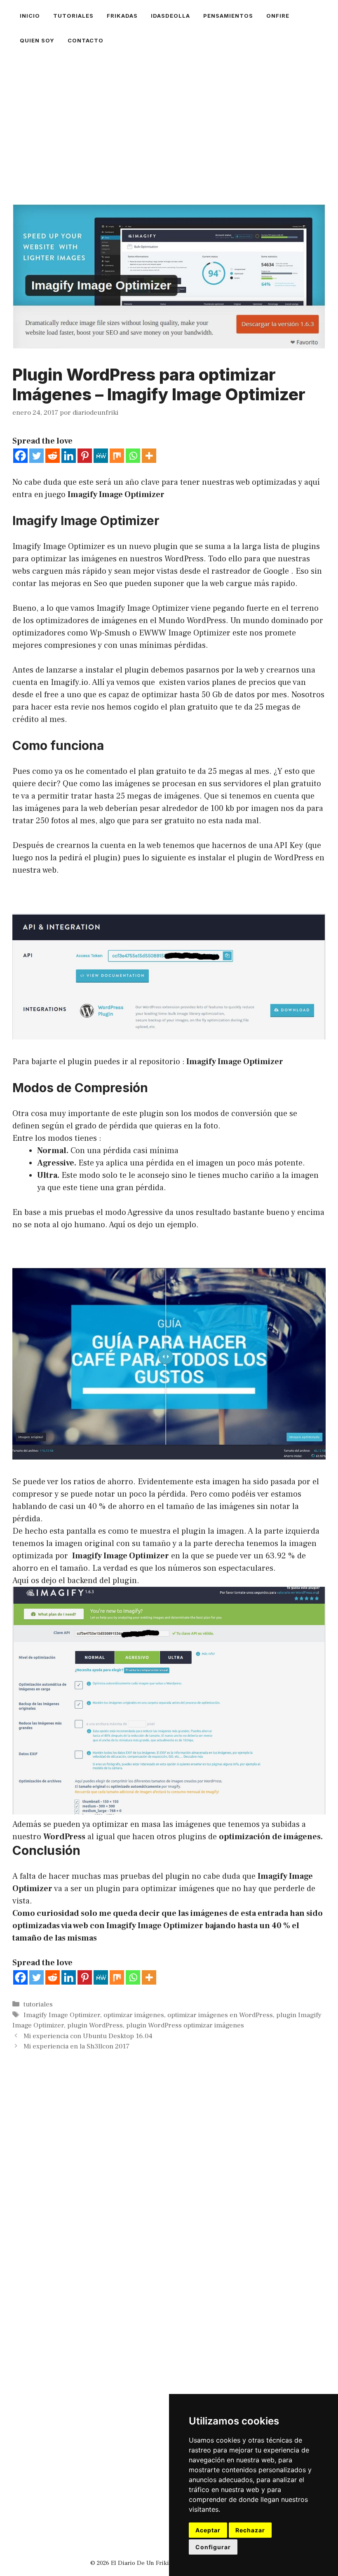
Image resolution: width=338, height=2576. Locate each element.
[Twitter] (36, 456)
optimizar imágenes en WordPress (220, 2015)
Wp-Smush (110, 633)
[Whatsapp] (133, 456)
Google (276, 571)
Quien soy (37, 40)
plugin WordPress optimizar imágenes (185, 2025)
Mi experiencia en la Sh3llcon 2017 (76, 2046)
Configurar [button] (213, 2547)
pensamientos (228, 16)
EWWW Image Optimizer (185, 633)
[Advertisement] (169, 114)
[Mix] (117, 456)
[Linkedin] (69, 456)
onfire (278, 16)
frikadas (122, 16)
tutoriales (73, 16)
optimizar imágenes (134, 2015)
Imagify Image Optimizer (235, 1062)
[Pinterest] (85, 456)
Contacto (86, 40)
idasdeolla (170, 16)
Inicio (30, 16)
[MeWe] (101, 456)
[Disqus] (169, 2209)
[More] (149, 456)
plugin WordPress (95, 2025)
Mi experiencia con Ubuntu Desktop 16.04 (88, 2036)
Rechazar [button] (250, 2530)
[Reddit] (53, 456)
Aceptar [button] (208, 2530)
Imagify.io (68, 682)
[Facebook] (20, 456)
